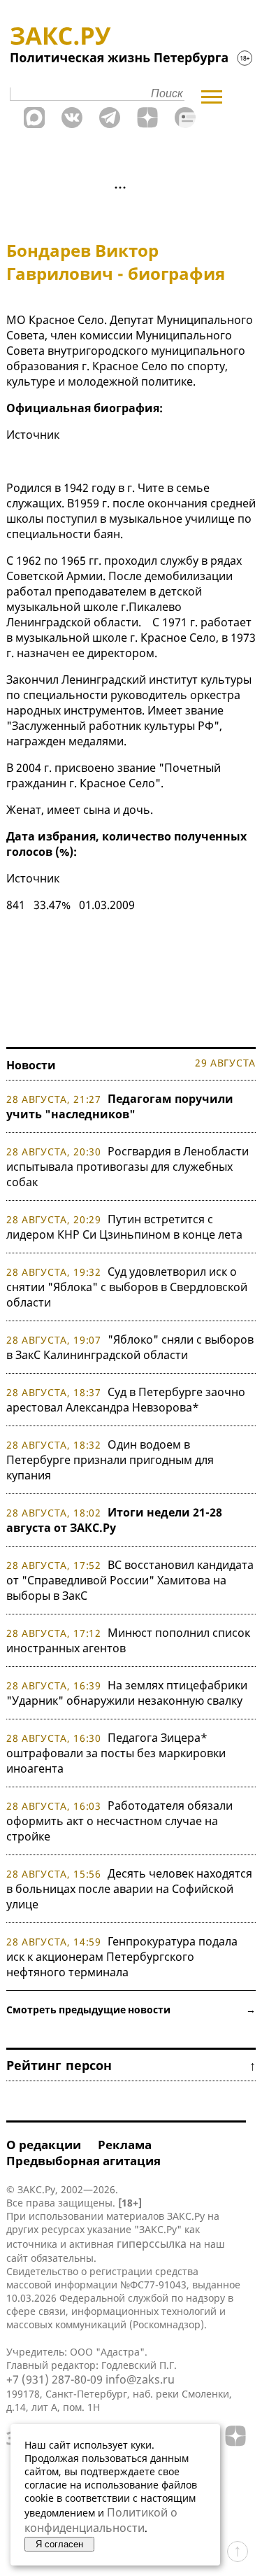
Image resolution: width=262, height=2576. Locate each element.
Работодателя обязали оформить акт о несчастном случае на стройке (119, 1821)
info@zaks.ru (140, 2379)
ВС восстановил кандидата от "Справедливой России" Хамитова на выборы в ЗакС (130, 1580)
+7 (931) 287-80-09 (54, 2379)
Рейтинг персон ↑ (131, 2065)
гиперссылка (152, 2244)
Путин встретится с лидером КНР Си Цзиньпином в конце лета (124, 1227)
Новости (31, 1065)
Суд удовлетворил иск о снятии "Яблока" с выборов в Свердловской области (127, 1287)
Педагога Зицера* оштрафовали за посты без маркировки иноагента (116, 1753)
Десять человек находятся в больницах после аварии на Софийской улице (129, 1889)
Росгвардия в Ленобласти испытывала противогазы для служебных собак (128, 1167)
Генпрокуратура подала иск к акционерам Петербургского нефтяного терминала (122, 1957)
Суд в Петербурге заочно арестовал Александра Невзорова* (126, 1400)
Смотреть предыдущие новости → (131, 2010)
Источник (33, 435)
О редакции (44, 2145)
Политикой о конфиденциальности (101, 2520)
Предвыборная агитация (83, 2161)
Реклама (125, 2145)
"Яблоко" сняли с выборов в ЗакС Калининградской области (130, 1347)
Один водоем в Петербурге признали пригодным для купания (110, 1460)
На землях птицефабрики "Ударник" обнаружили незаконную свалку (127, 1693)
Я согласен (59, 2544)
